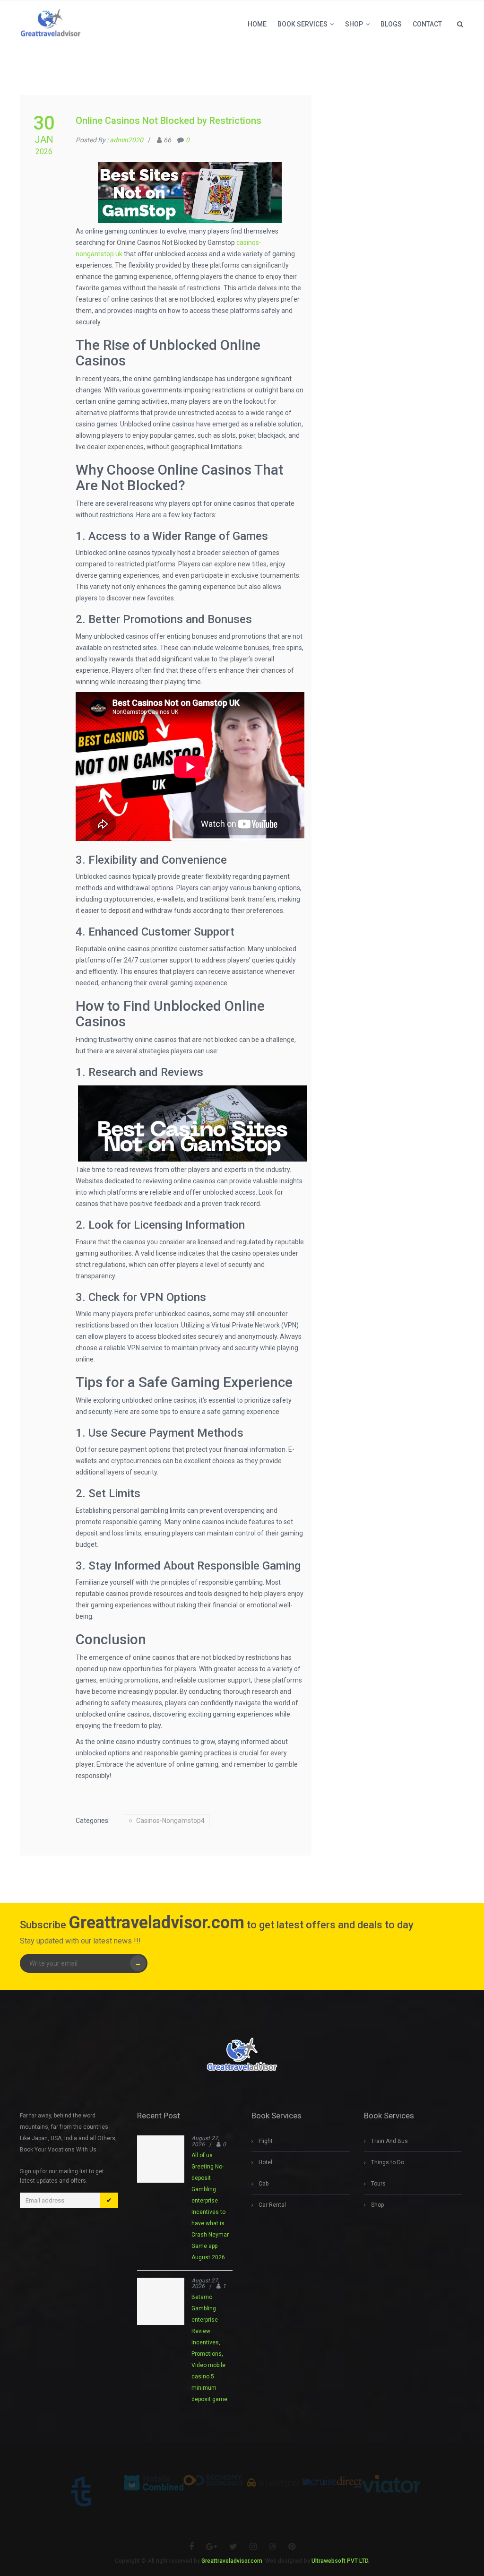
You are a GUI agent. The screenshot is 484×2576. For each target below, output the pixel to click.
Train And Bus (389, 2141)
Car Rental (272, 2205)
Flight (266, 2141)
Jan (44, 139)
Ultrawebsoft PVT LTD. (341, 2561)
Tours (378, 2184)
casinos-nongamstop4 (170, 1821)
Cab (264, 2184)
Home (257, 24)
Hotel (265, 2162)
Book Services (302, 24)
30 (44, 123)
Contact (427, 24)
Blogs (391, 24)
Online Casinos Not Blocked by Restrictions (169, 121)
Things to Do (388, 2162)
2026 (44, 152)
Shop (354, 24)
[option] (94, 2491)
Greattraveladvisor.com (232, 2561)
